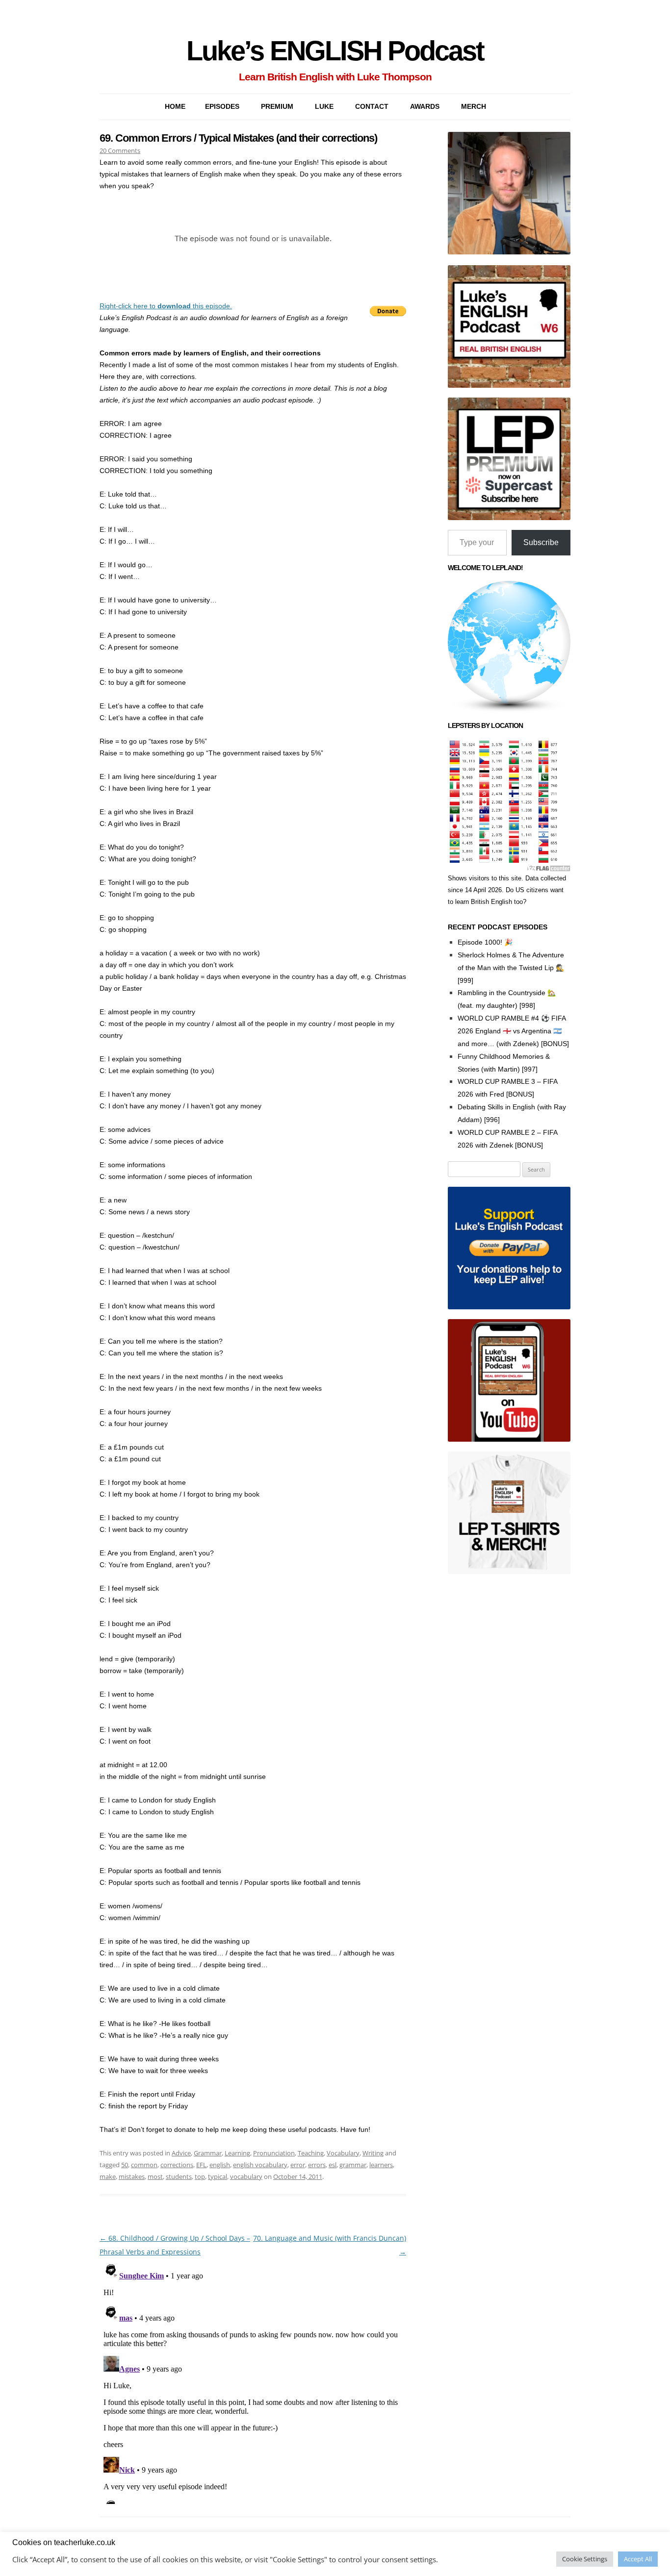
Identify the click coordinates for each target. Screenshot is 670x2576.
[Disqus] (253, 2381)
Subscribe (541, 542)
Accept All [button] (638, 2559)
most (155, 2176)
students (179, 2176)
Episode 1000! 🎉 (485, 942)
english (220, 2165)
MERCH (474, 106)
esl (333, 2165)
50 (125, 2165)
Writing (373, 2153)
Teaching (311, 2153)
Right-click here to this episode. (166, 306)
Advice (181, 2153)
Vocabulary (343, 2153)
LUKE (324, 106)
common (144, 2165)
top (200, 2176)
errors (317, 2165)
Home (175, 106)
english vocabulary (260, 2165)
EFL (201, 2165)
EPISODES (222, 106)
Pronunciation (274, 2153)
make (108, 2176)
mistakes (132, 2176)
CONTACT (372, 106)
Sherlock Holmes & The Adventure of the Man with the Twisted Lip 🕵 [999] (511, 968)
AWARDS (425, 106)
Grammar (208, 2153)
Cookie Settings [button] (585, 2559)
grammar (353, 2165)
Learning (237, 2153)
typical (218, 2176)
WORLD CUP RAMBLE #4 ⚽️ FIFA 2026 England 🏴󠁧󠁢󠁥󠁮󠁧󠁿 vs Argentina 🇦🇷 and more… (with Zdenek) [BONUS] (513, 1031)
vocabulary (246, 2176)
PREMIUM (277, 106)
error (298, 2165)
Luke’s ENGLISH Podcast (335, 51)
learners (381, 2165)
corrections (177, 2165)
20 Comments (120, 150)
